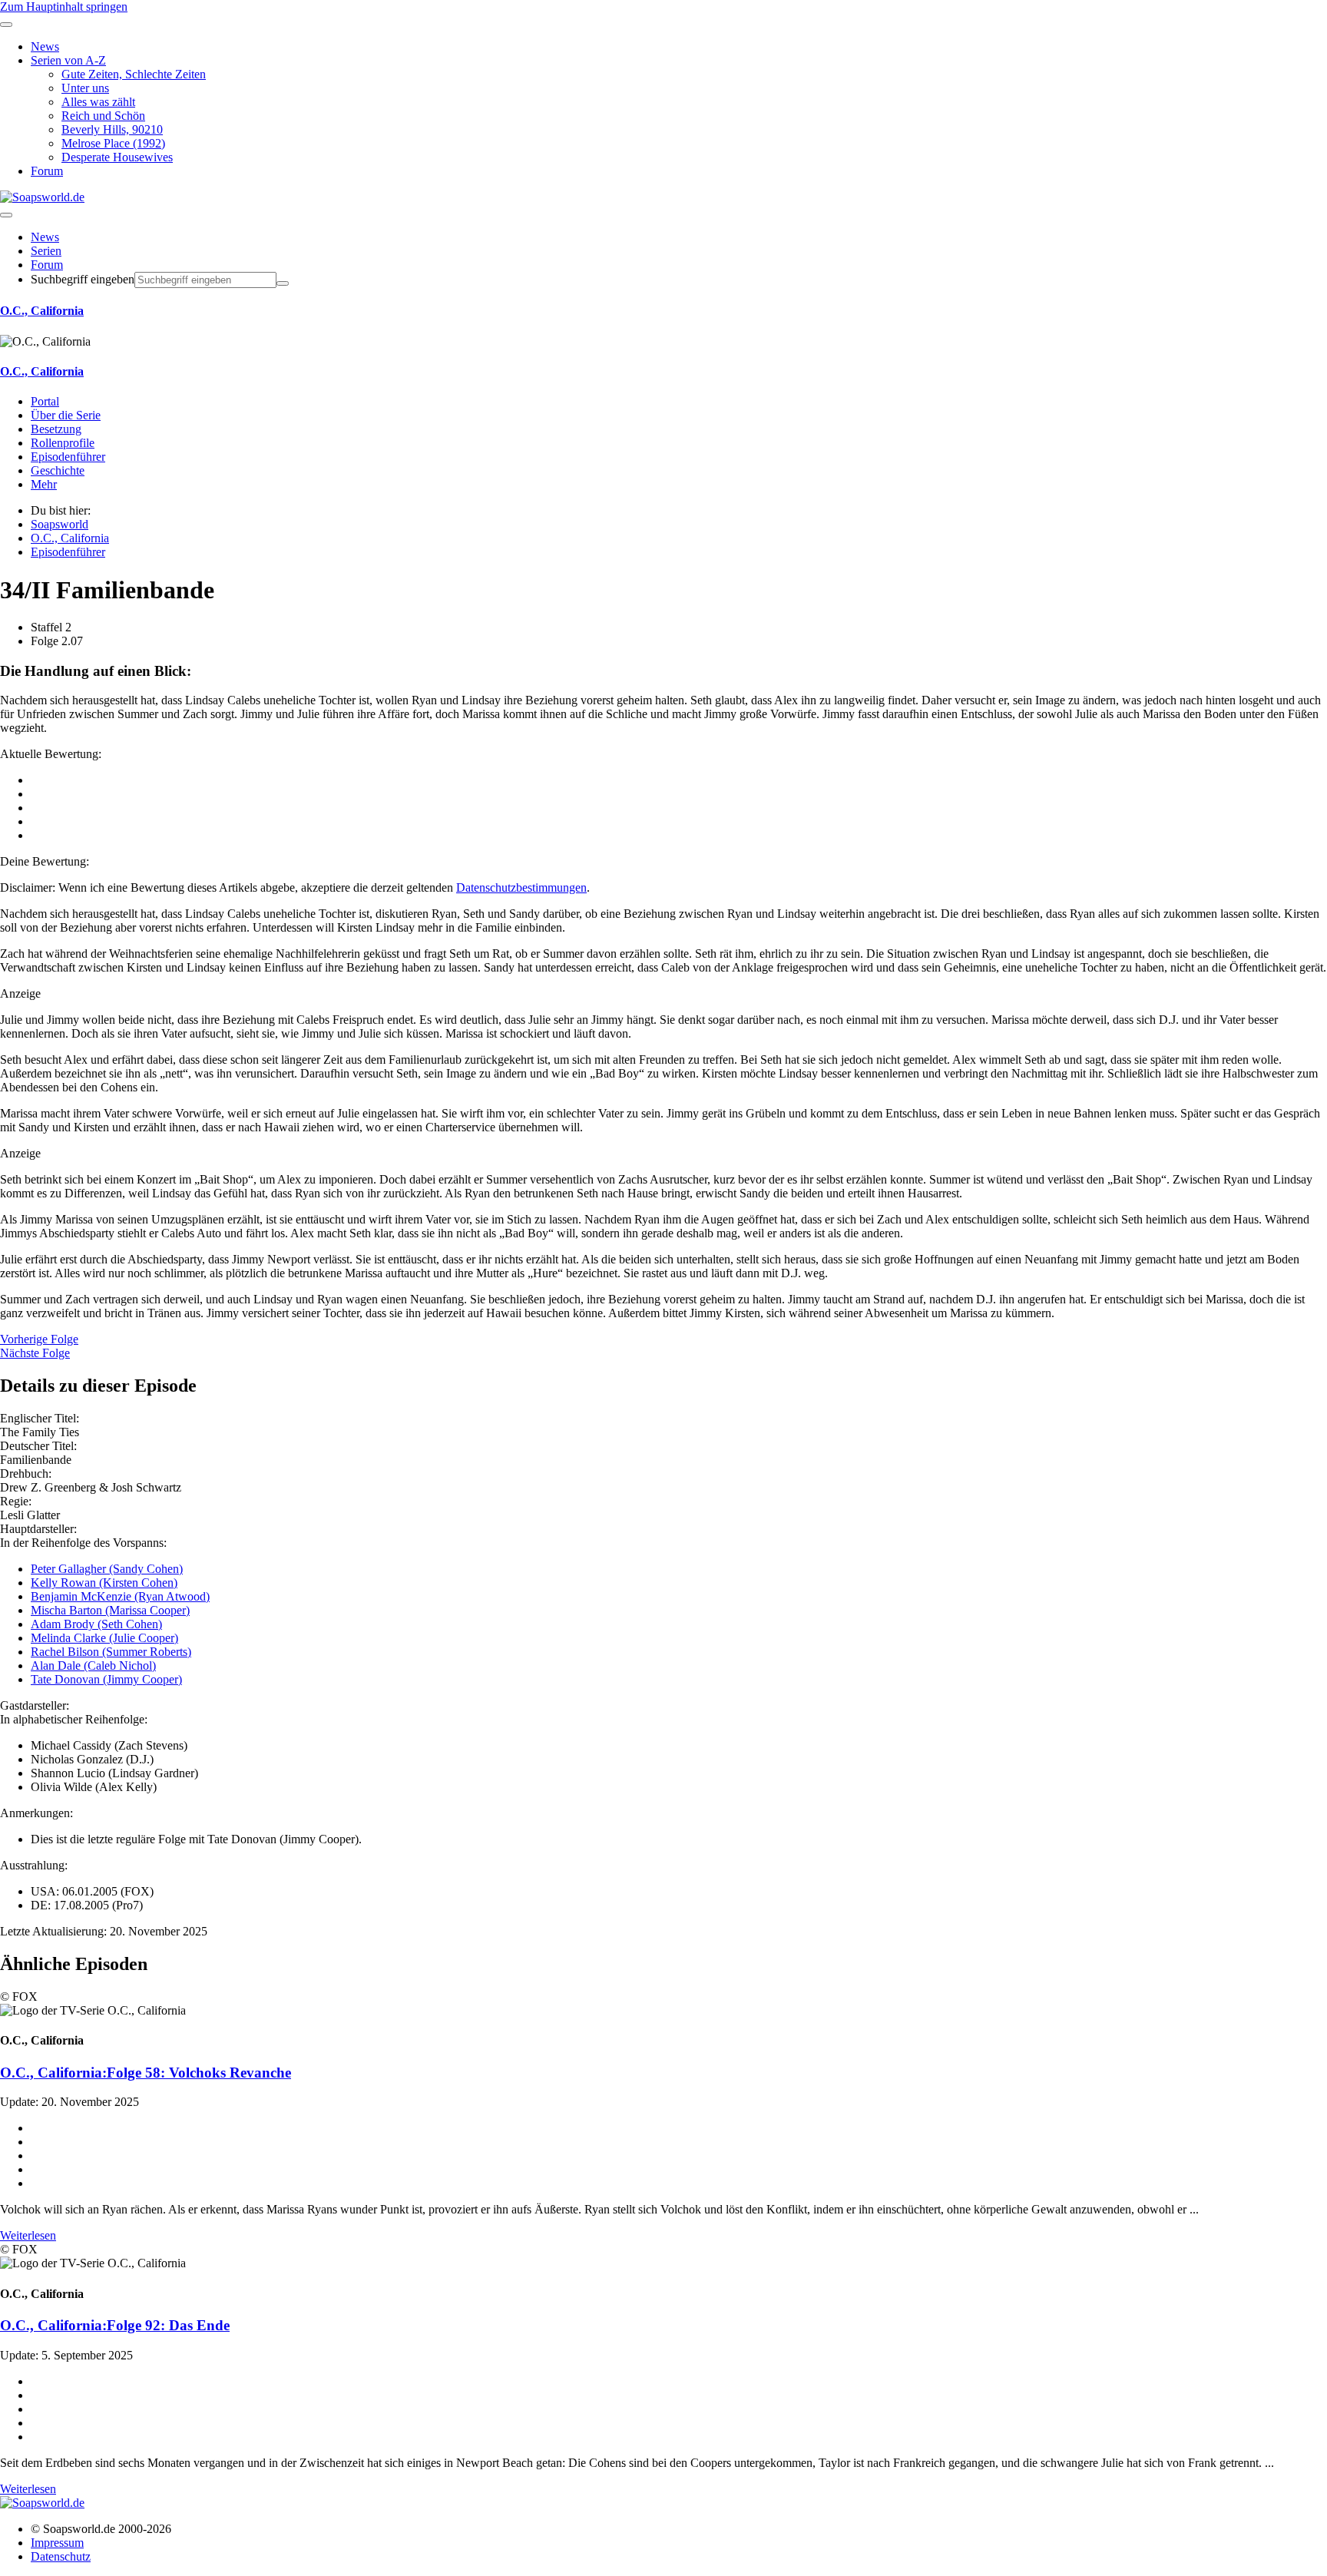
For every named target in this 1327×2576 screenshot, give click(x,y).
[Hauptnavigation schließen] (6, 25)
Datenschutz (61, 2556)
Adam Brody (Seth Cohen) (96, 1624)
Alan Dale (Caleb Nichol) (93, 1665)
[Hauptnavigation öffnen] (6, 215)
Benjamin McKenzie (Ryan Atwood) (120, 1596)
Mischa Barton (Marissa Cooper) (110, 1610)
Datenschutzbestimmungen (521, 887)
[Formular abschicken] (283, 283)
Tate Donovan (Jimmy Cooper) (106, 1679)
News (45, 237)
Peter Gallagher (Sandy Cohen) (107, 1569)
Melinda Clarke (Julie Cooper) (104, 1638)
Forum (47, 265)
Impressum (57, 2543)
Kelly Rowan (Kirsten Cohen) (104, 1583)
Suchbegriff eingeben (83, 279)
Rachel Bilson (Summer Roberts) (111, 1652)
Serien (46, 251)
